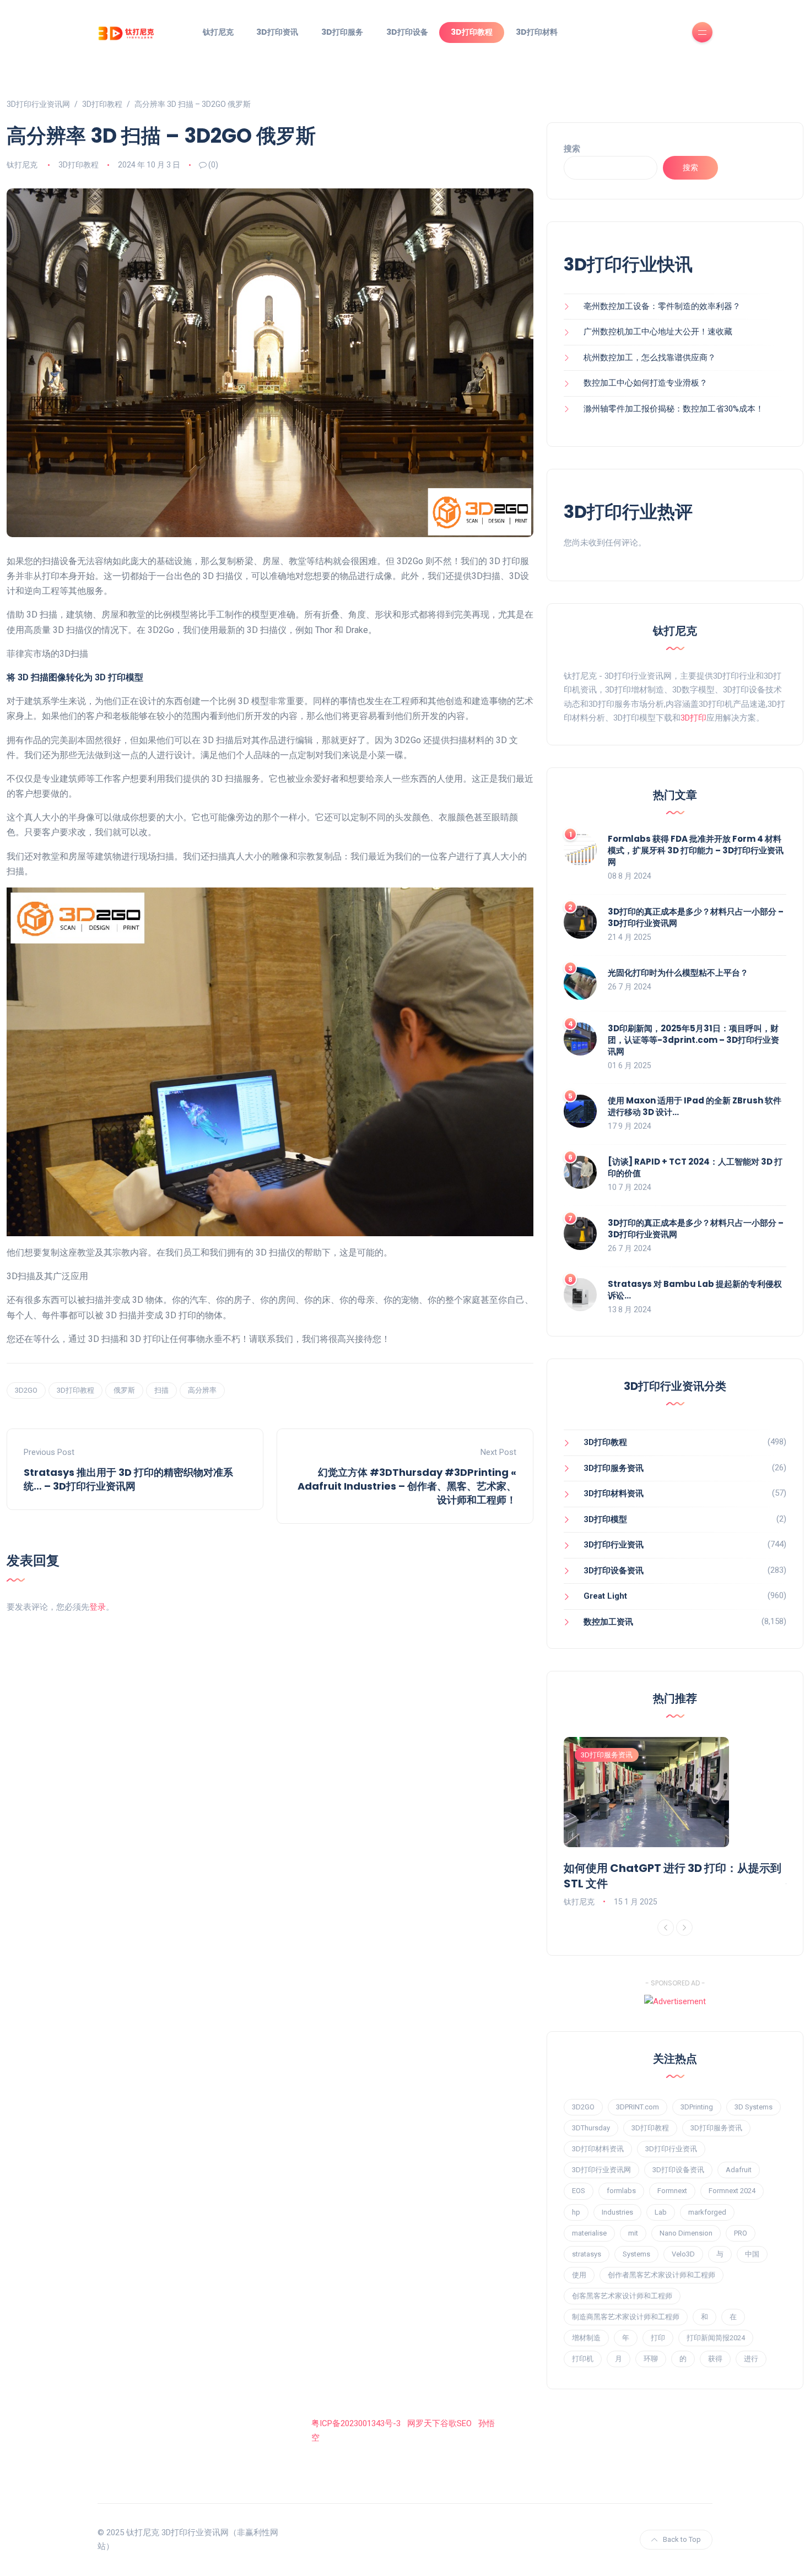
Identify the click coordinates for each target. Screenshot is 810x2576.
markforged (707, 2212)
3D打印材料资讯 (614, 1493)
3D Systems (754, 2107)
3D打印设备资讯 (614, 1571)
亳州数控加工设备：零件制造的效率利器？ (662, 306)
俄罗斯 (124, 1390)
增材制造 (586, 2338)
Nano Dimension (686, 2233)
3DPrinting (697, 2107)
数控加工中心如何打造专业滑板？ (646, 383)
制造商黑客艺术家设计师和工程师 (626, 2317)
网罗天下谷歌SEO (439, 2423)
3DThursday (591, 2128)
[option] (675, 1823)
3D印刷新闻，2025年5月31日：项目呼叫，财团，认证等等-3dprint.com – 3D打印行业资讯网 (693, 1040)
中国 (752, 2254)
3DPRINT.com (638, 2107)
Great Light (605, 1596)
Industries (617, 2212)
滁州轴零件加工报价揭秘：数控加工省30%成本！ (674, 409)
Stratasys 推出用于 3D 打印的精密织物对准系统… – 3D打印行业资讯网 (128, 1479)
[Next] (684, 1928)
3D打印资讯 (277, 32)
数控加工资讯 (608, 1622)
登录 (98, 1607)
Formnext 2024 (732, 2191)
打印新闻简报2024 (716, 2338)
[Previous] (666, 1928)
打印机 (583, 2359)
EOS (579, 2191)
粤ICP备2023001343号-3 (356, 2423)
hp (576, 2212)
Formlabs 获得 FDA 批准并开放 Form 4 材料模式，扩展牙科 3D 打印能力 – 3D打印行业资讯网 (696, 850)
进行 (751, 2359)
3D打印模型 (605, 1519)
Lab (661, 2212)
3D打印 (693, 718)
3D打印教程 (472, 32)
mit (633, 2233)
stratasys (587, 2254)
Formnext (672, 2191)
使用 (579, 2275)
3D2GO (26, 1390)
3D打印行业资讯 (614, 1545)
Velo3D (683, 2254)
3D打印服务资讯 (614, 1468)
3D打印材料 (537, 32)
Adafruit (739, 2170)
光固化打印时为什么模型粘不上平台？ (678, 973)
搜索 (572, 149)
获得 (715, 2359)
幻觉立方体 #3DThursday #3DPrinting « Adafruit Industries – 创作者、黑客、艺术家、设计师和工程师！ (407, 1486)
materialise (589, 2233)
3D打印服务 (342, 32)
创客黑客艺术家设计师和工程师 (622, 2296)
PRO (741, 2233)
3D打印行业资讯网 (601, 2170)
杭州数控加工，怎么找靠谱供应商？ (650, 358)
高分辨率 (202, 1390)
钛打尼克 (218, 32)
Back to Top (682, 2539)
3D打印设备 (407, 32)
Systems (636, 2254)
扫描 (161, 1390)
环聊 (651, 2359)
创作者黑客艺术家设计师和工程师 (661, 2275)
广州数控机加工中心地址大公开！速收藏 (658, 332)
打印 (658, 2338)
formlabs (621, 2191)
